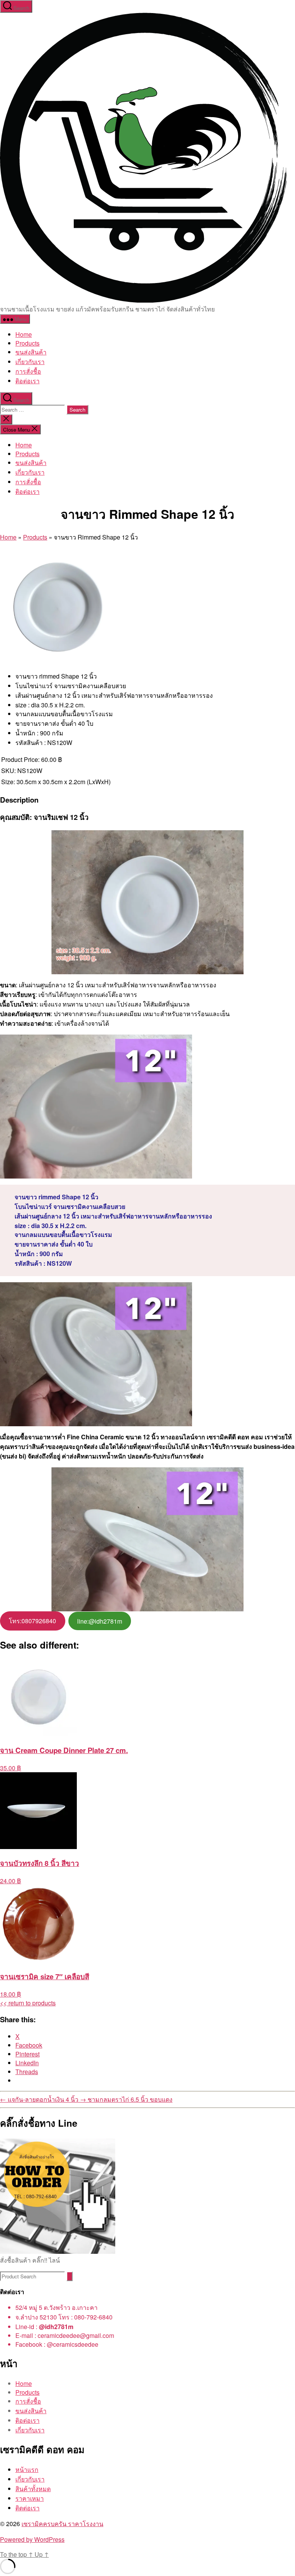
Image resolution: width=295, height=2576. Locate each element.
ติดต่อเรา (27, 2508)
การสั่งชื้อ (28, 371)
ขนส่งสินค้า (31, 352)
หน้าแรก (27, 2469)
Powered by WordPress (32, 2539)
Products (27, 343)
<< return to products (28, 2003)
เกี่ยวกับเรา (30, 362)
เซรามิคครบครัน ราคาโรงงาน (62, 2524)
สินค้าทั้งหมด (33, 2489)
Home (24, 334)
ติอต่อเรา (27, 381)
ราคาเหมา (30, 2498)
